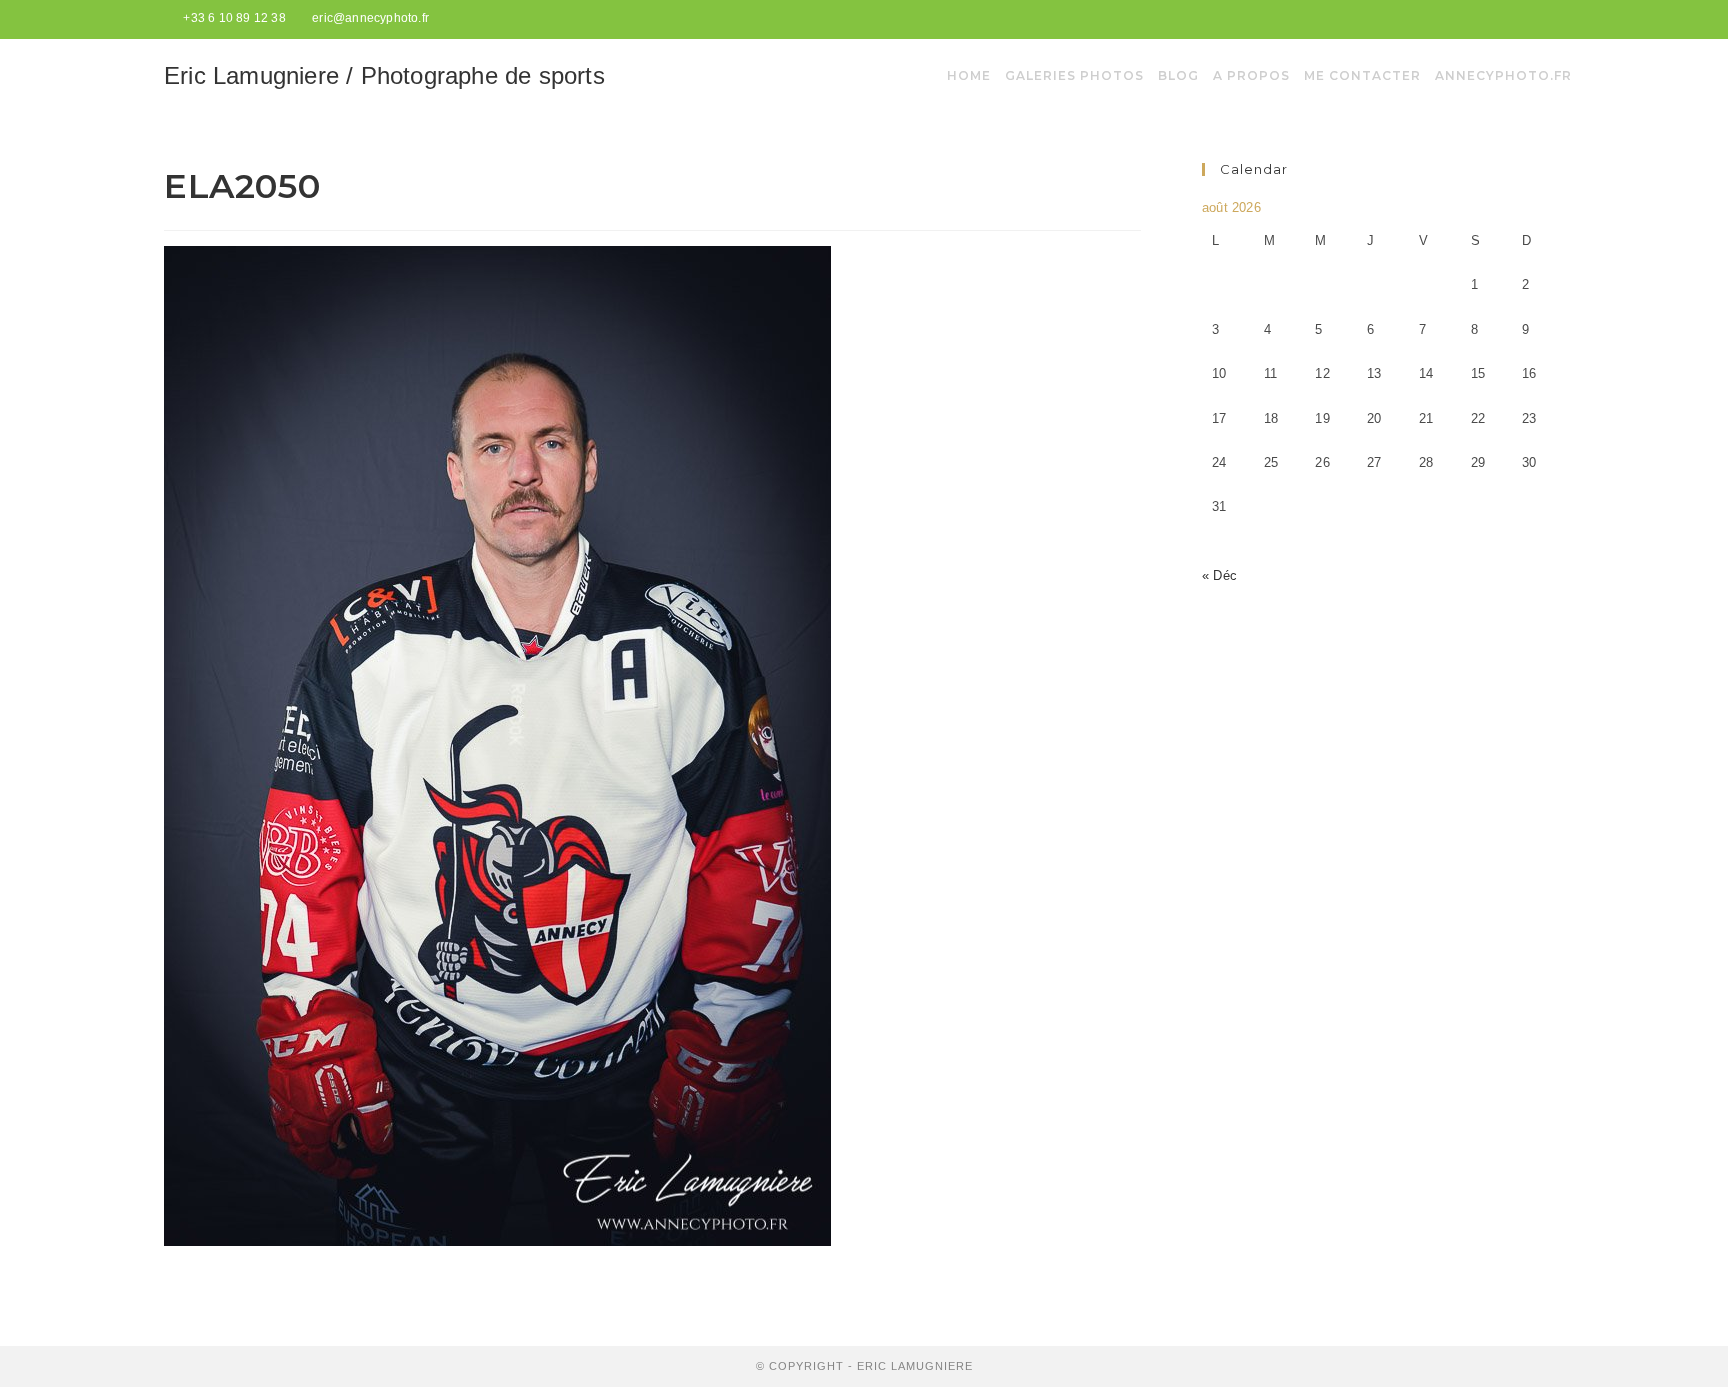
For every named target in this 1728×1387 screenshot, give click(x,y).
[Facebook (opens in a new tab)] (1535, 19)
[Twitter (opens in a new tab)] (1511, 19)
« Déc (1219, 575)
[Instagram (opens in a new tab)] (1555, 19)
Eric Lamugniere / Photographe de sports (384, 75)
